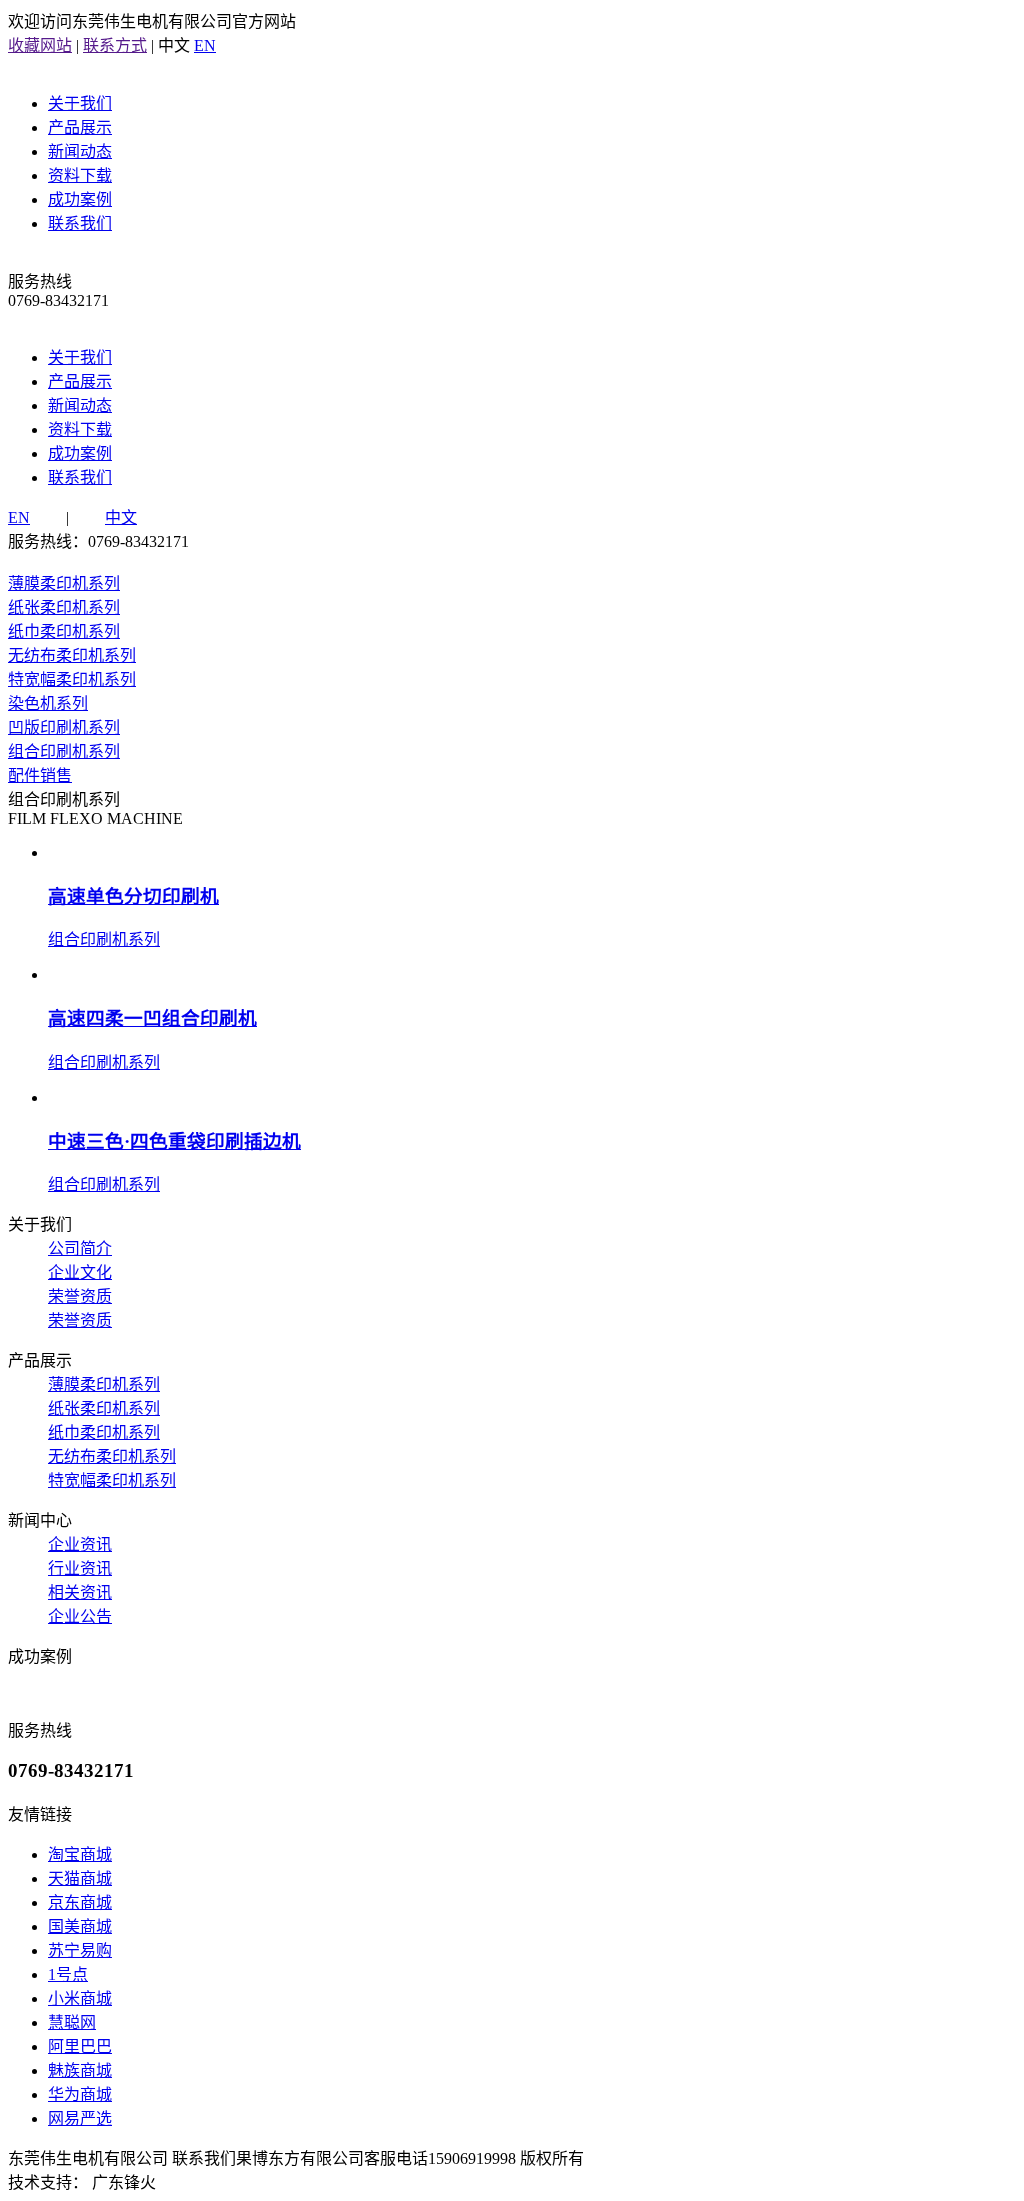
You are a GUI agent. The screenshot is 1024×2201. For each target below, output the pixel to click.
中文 (121, 517)
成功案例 (80, 199)
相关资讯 (80, 1592)
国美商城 (80, 1926)
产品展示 (80, 127)
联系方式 (115, 45)
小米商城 (80, 1998)
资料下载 (80, 175)
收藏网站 (40, 45)
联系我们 (80, 223)
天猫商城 (80, 1878)
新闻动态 (80, 151)
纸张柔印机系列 (64, 607)
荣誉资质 (80, 1296)
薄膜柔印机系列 (64, 583)
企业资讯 (80, 1544)
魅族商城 (80, 2070)
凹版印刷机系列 (64, 727)
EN (205, 45)
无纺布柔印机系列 (72, 655)
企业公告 (80, 1616)
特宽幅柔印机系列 (72, 679)
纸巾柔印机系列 (64, 631)
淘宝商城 (80, 1854)
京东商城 (80, 1902)
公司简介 (80, 1248)
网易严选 (80, 2118)
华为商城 (80, 2094)
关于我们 (80, 103)
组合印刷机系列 (64, 751)
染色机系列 (48, 703)
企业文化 (80, 1272)
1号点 (68, 1974)
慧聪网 (72, 2022)
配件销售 (40, 775)
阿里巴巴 (80, 2046)
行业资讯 (80, 1568)
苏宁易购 (80, 1950)
